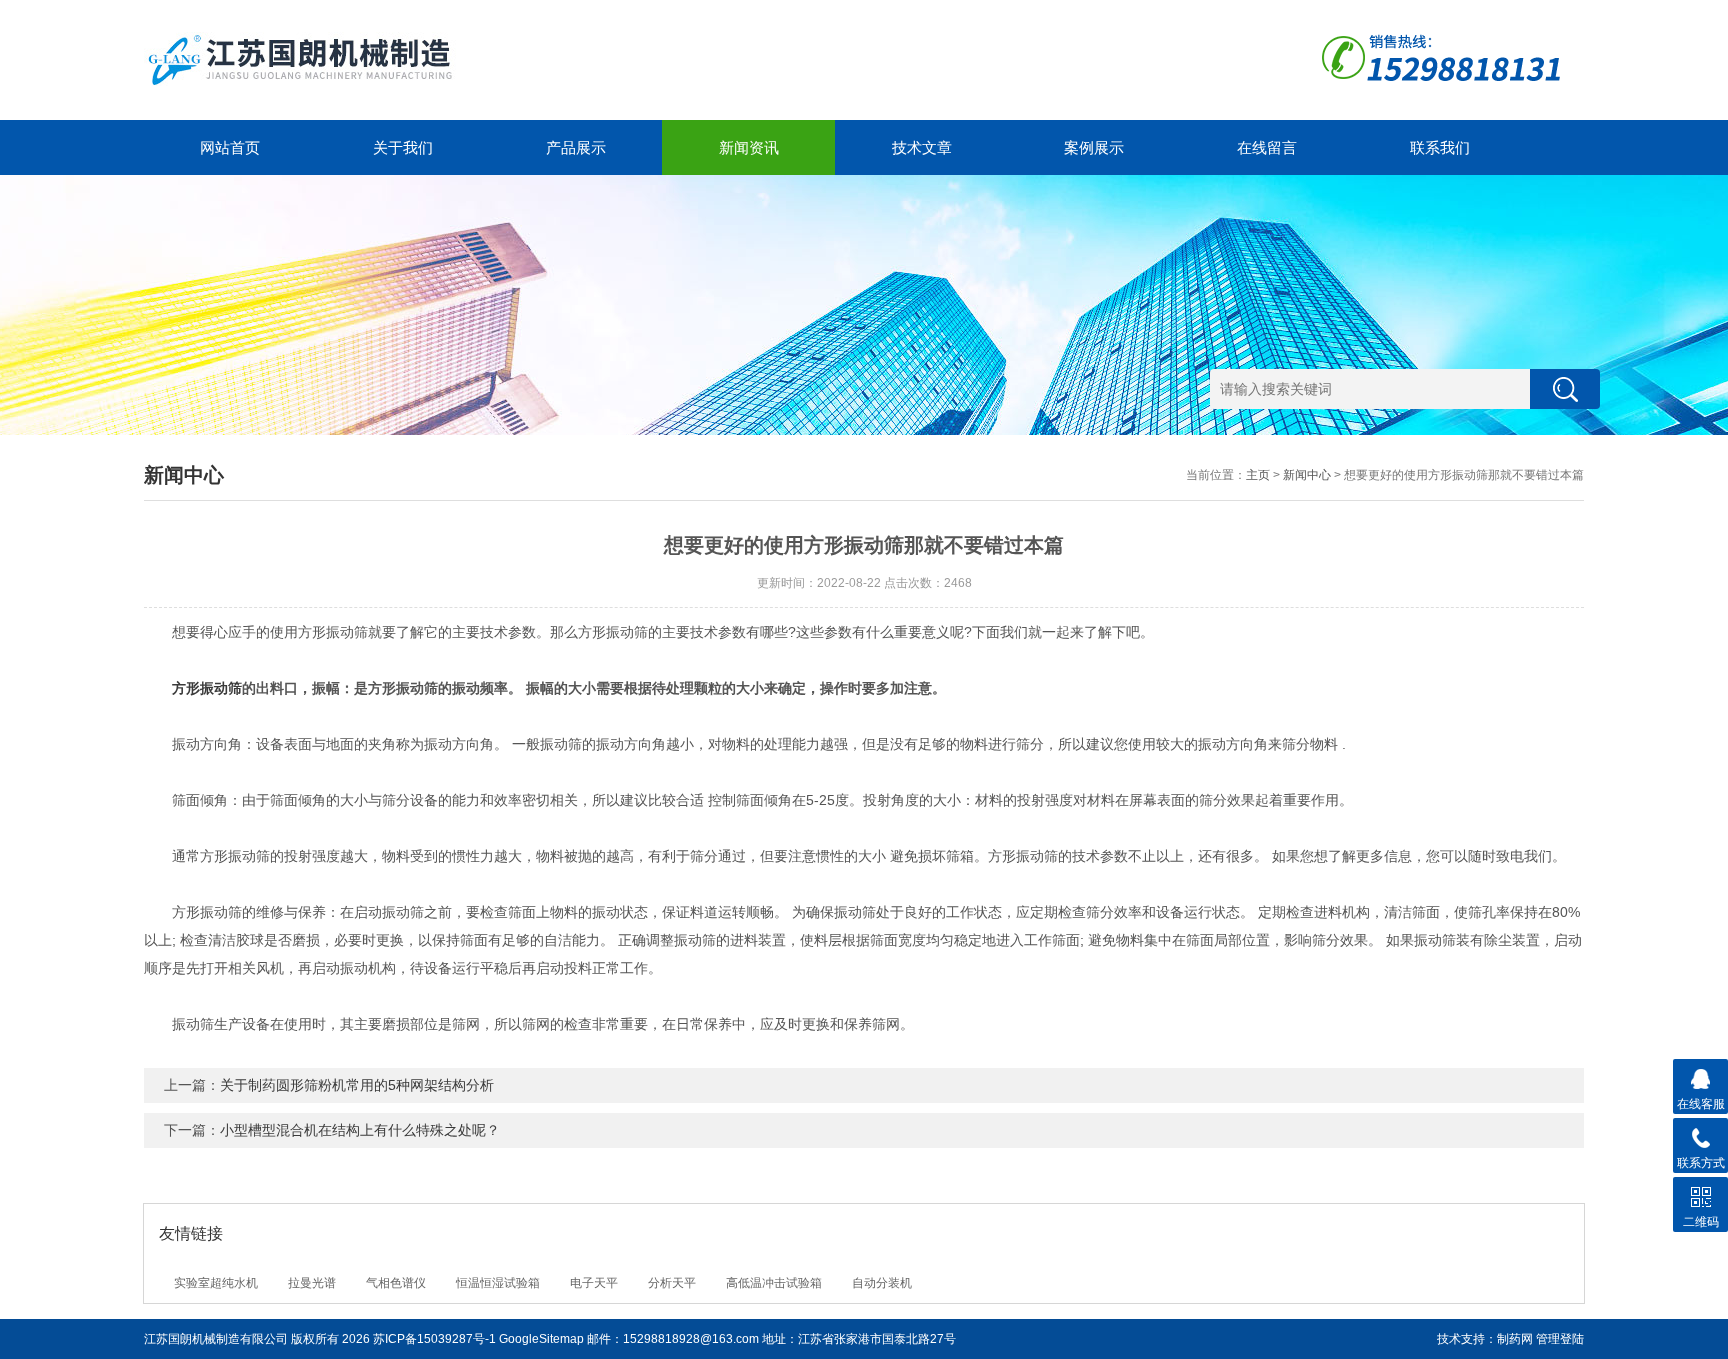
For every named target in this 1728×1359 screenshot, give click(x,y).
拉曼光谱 (312, 1283)
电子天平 (594, 1283)
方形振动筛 (207, 688)
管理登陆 (1560, 1339)
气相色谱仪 (396, 1283)
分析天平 (672, 1283)
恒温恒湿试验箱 (498, 1283)
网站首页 (230, 147)
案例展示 (1094, 147)
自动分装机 (882, 1283)
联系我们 (1440, 147)
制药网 (1515, 1339)
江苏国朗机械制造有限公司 (216, 1339)
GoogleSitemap (541, 1339)
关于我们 (403, 147)
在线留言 (1267, 147)
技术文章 (922, 147)
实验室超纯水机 (216, 1283)
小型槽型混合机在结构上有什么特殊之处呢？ (360, 1130)
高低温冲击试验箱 (774, 1283)
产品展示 (576, 147)
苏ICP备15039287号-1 (434, 1339)
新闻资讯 (749, 147)
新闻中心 (1307, 475)
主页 (1258, 475)
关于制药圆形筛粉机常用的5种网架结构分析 (357, 1085)
